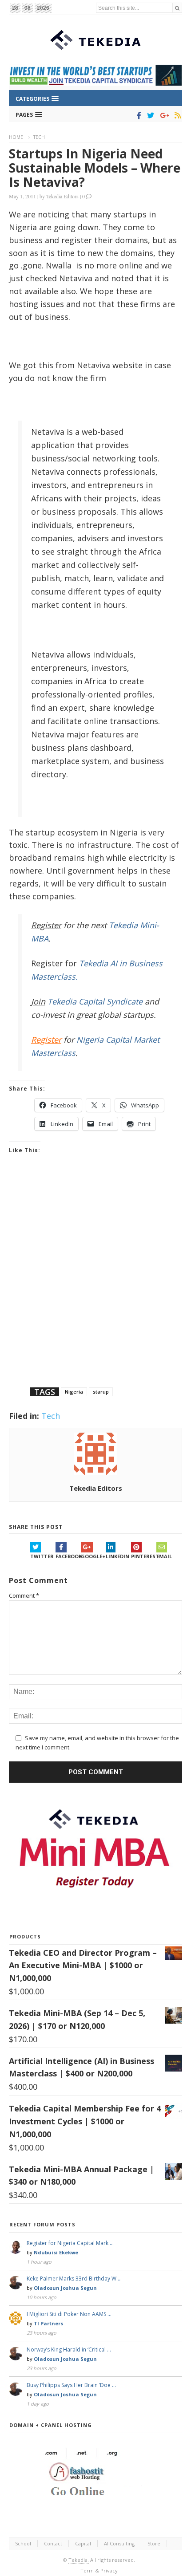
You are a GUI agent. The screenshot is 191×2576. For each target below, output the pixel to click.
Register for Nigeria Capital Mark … (70, 2243)
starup (101, 1392)
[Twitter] (149, 115)
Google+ (93, 1556)
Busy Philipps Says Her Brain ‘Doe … (71, 2385)
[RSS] (176, 115)
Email (164, 1556)
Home (16, 137)
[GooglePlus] (163, 115)
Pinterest (144, 1556)
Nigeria (74, 1392)
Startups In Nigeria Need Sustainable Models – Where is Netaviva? (95, 168)
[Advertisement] (95, 1282)
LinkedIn (117, 1556)
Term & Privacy (99, 2570)
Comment (24, 1595)
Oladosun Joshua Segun (65, 2288)
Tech (39, 137)
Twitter (42, 1556)
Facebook (68, 1556)
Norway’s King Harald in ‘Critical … (69, 2350)
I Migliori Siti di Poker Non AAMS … (69, 2314)
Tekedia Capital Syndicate (94, 1001)
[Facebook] (137, 115)
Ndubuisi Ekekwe (56, 2252)
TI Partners (48, 2323)
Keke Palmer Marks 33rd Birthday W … (74, 2279)
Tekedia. (79, 2560)
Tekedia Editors (62, 196)
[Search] (177, 8)
